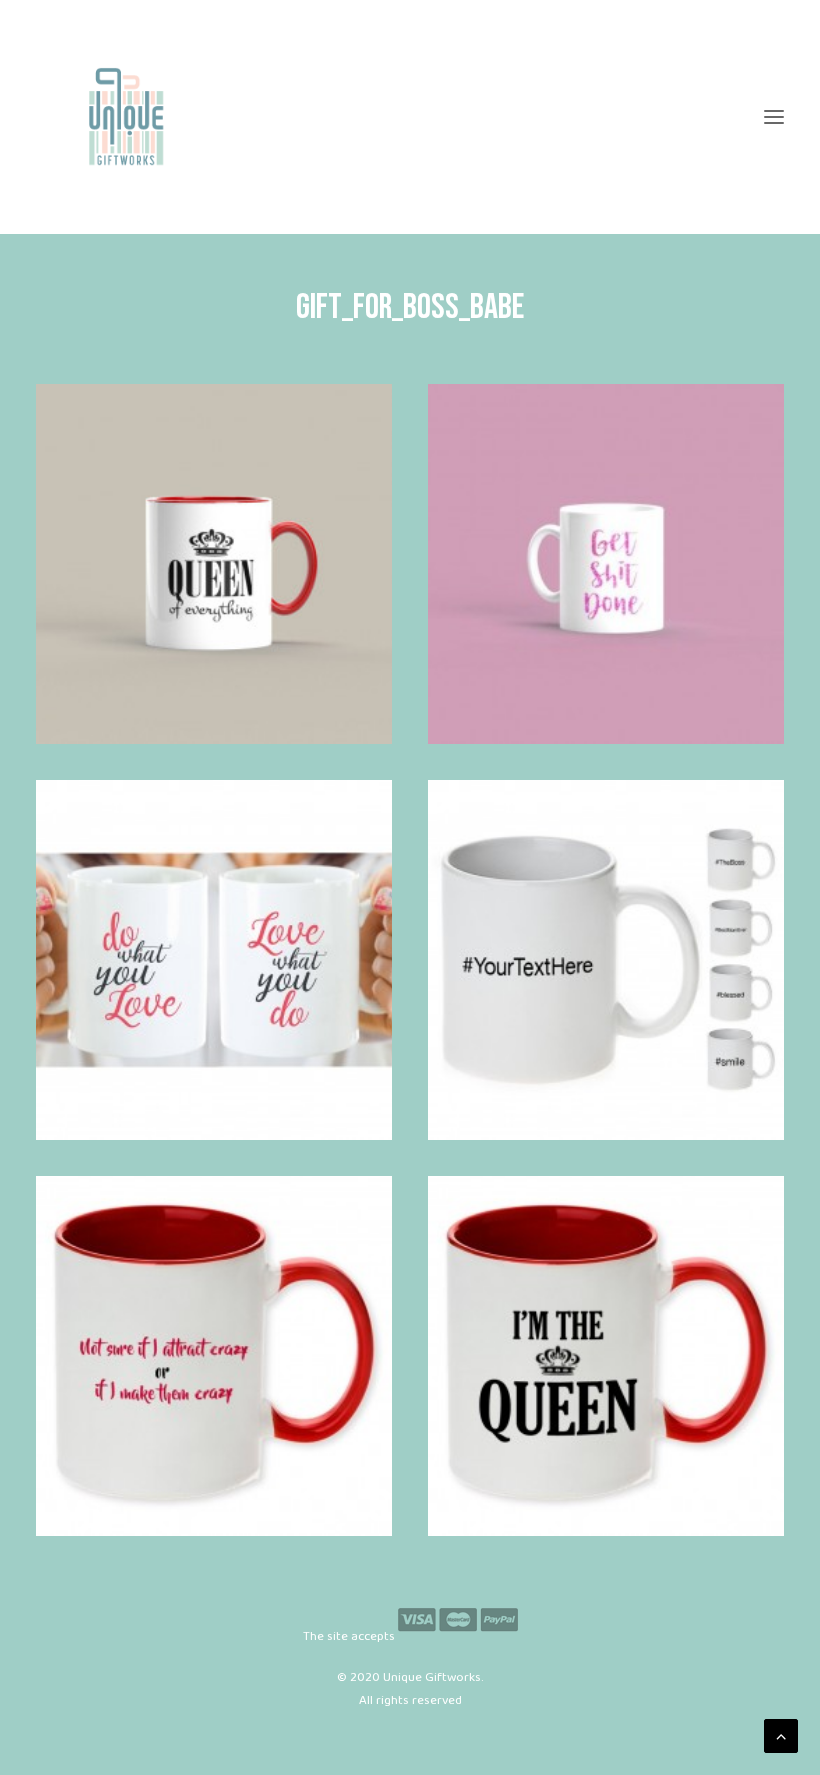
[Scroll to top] (781, 1735)
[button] (774, 117)
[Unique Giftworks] (410, 117)
